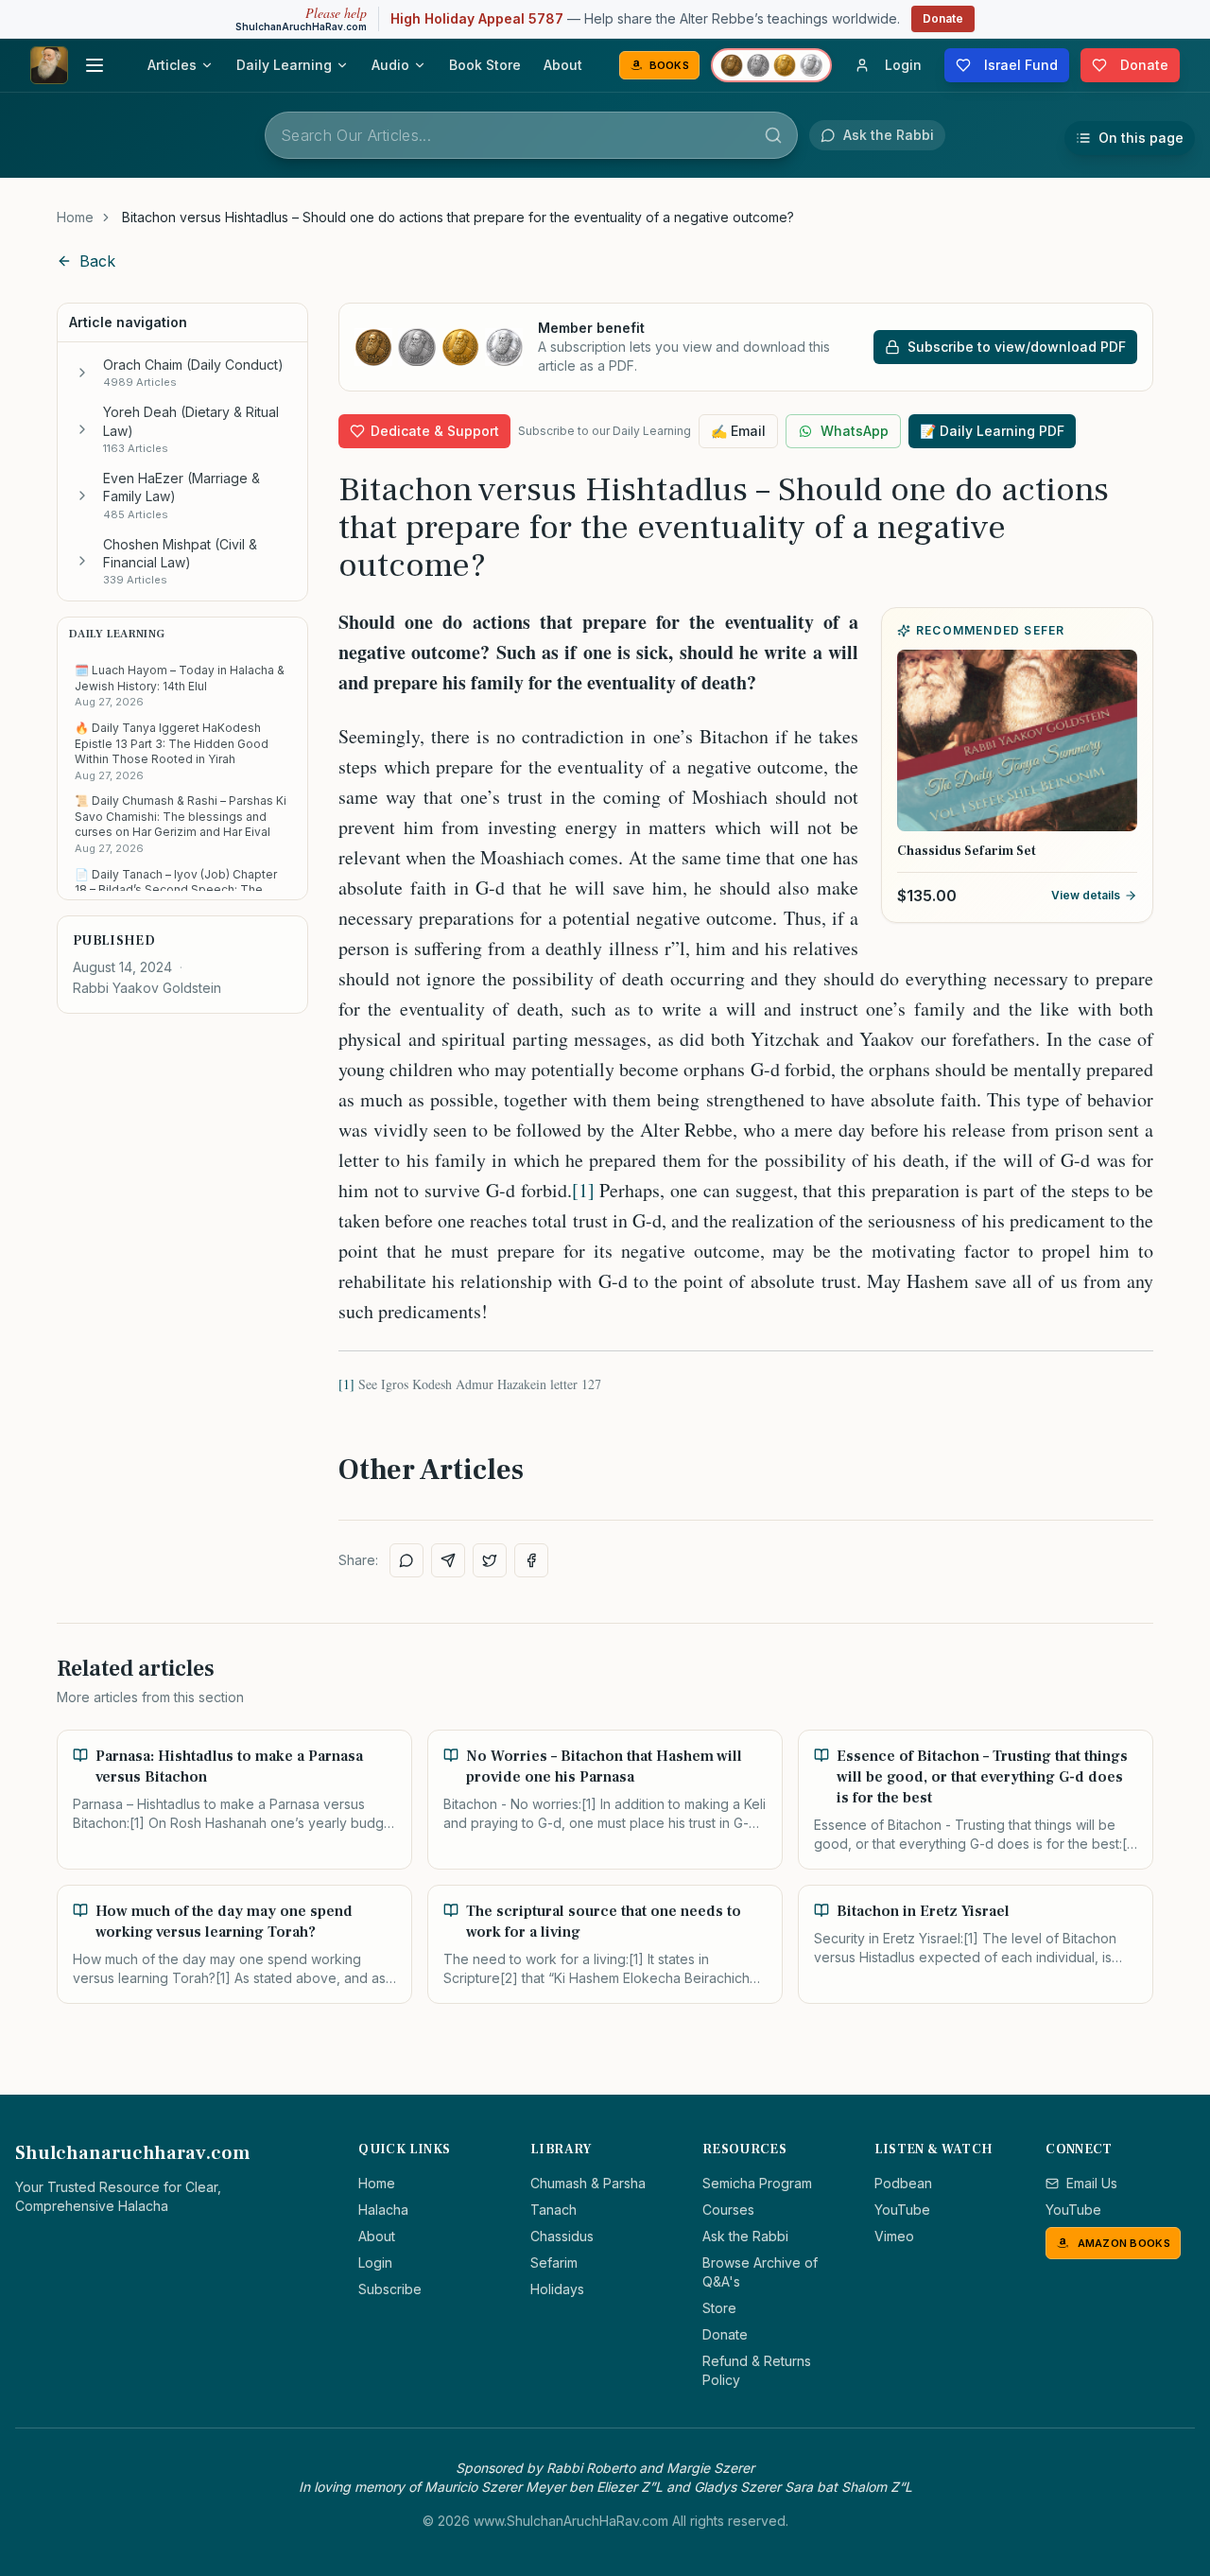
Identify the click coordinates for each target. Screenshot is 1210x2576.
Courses (728, 2210)
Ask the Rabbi (745, 2236)
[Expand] (82, 373)
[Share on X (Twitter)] (490, 1560)
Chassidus (562, 2236)
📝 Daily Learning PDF (992, 431)
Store (719, 2308)
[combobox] (531, 135)
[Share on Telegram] (448, 1560)
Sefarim (554, 2263)
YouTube (902, 2210)
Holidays (557, 2289)
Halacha (383, 2210)
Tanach (553, 2210)
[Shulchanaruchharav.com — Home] (49, 65)
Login (375, 2263)
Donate (943, 18)
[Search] (773, 135)
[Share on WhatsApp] (406, 1560)
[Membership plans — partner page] (771, 65)
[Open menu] (95, 65)
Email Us (1092, 2183)
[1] (583, 1190)
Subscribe (390, 2289)
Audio (390, 65)
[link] (458, 218)
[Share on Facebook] (531, 1560)
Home (75, 217)
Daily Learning (284, 65)
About (563, 65)
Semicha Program (757, 2183)
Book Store (485, 65)
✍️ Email (738, 431)
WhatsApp (855, 431)
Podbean (903, 2183)
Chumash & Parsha (588, 2183)
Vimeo (894, 2236)
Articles (172, 65)
